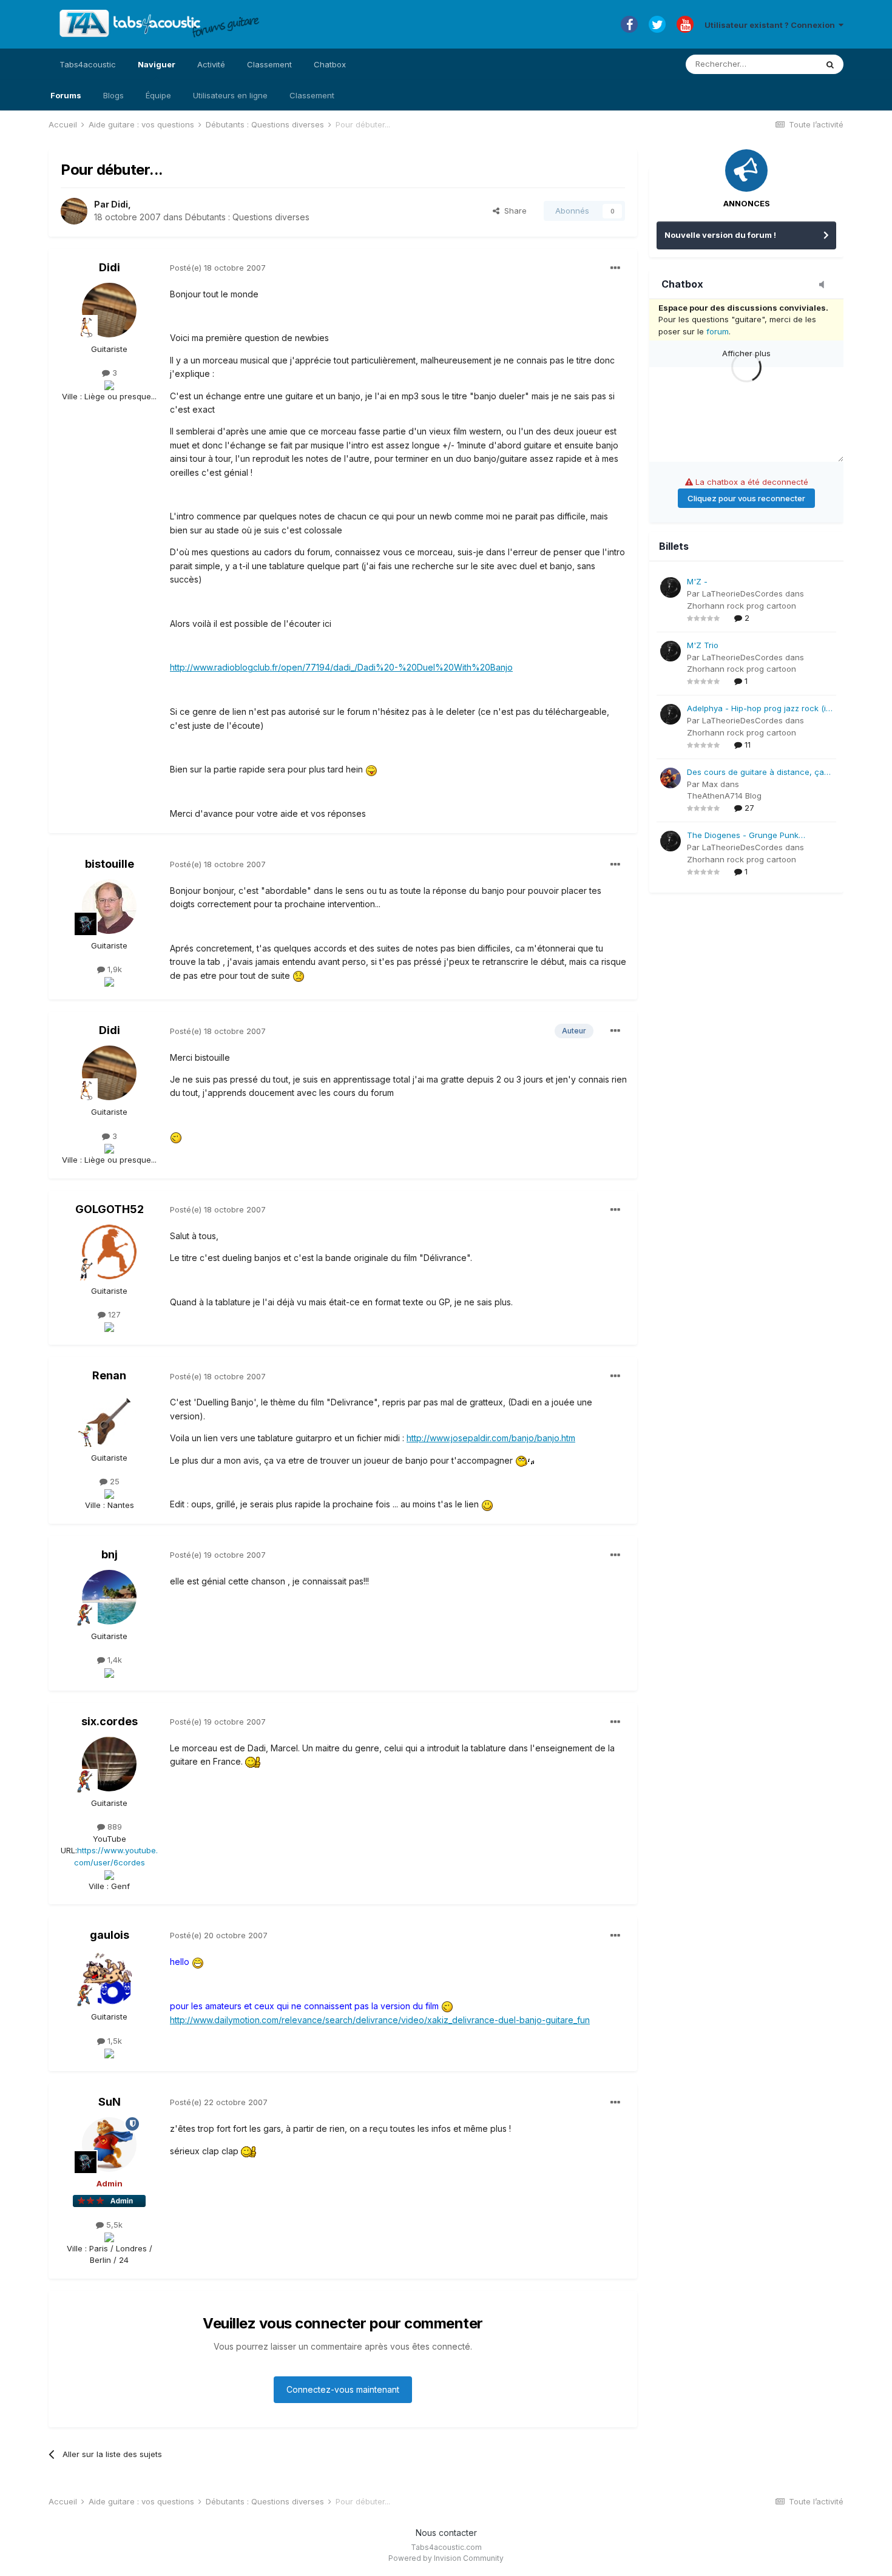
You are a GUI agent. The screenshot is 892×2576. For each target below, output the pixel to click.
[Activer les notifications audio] (825, 285)
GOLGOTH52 (110, 1209)
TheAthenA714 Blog (724, 796)
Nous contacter (446, 2533)
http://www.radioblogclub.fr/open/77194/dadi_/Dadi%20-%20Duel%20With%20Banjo (341, 667)
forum (718, 331)
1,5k (113, 2041)
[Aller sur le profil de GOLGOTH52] (109, 1252)
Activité (211, 64)
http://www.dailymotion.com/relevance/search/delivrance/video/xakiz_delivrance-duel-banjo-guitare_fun (380, 2020)
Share (513, 211)
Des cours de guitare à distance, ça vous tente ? (755, 773)
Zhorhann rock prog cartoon (742, 606)
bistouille (110, 864)
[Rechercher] (830, 64)
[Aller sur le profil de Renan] (109, 1419)
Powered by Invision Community (446, 2558)
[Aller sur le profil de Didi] (74, 211)
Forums (66, 95)
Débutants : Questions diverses (247, 217)
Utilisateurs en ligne (230, 95)
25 (113, 1481)
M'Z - (697, 581)
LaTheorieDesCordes (742, 593)
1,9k (113, 969)
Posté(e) (218, 268)
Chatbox (330, 64)
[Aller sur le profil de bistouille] (109, 907)
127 (113, 1314)
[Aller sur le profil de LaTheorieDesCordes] (671, 587)
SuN (110, 2102)
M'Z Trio (703, 645)
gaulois (110, 1935)
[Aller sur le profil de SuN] (109, 2145)
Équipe (158, 95)
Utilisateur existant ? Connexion (772, 25)
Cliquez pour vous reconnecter (746, 498)
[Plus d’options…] (615, 268)
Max (710, 784)
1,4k (113, 1660)
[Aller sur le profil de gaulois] (109, 1978)
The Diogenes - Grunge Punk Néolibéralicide (743, 836)
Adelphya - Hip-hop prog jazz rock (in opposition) (759, 709)
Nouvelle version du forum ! (720, 235)
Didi (120, 204)
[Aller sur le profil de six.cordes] (109, 1764)
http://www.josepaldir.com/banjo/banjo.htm (491, 1438)
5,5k (113, 2225)
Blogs (113, 95)
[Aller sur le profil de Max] (671, 778)
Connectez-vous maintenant (343, 2389)
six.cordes (110, 1721)
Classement (312, 95)
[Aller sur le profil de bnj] (109, 1597)
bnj (110, 1554)
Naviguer (157, 64)
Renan (109, 1375)
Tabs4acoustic (88, 64)
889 (113, 1827)
